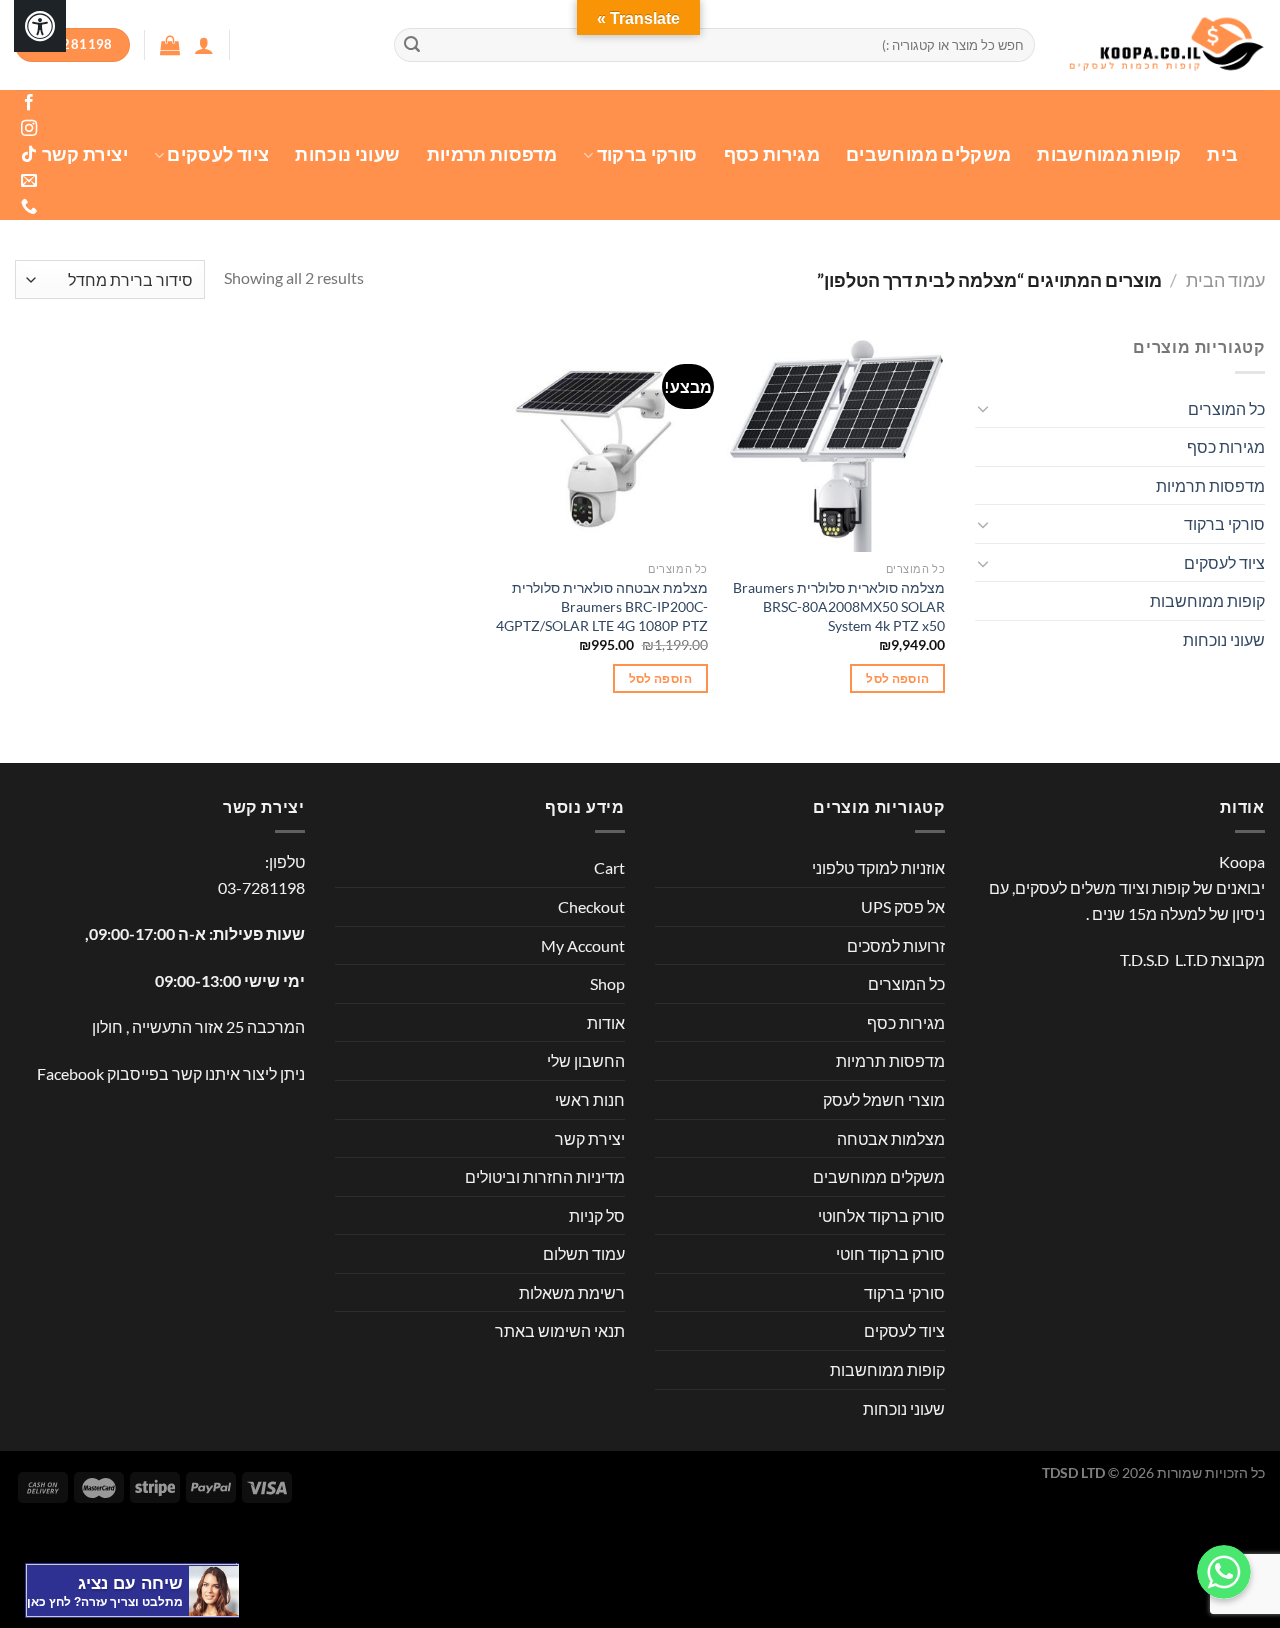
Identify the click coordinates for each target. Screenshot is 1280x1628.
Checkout (591, 906)
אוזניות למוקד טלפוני (878, 867)
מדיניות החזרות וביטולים (545, 1176)
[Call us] (28, 207)
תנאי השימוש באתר (560, 1330)
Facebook (70, 1073)
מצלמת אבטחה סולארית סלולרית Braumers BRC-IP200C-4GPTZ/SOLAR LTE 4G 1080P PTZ (602, 606)
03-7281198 (261, 887)
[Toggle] (983, 408)
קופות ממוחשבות (1109, 154)
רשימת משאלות (572, 1292)
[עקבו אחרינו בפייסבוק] (28, 103)
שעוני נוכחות (347, 154)
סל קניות (597, 1215)
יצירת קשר (85, 154)
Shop (607, 983)
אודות (606, 1022)
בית (1222, 154)
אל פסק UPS (903, 906)
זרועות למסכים (896, 945)
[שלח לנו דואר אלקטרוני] (28, 181)
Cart (609, 867)
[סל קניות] (170, 45)
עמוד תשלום (584, 1253)
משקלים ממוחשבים (928, 154)
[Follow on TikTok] (28, 155)
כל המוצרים (1226, 408)
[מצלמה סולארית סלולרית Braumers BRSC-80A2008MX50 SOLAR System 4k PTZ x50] (836, 443)
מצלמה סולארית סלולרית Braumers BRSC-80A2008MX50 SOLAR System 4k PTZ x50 (839, 606)
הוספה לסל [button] (897, 678)
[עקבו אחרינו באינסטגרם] (28, 129)
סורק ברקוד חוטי (890, 1253)
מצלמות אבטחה (891, 1138)
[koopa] (1165, 45)
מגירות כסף (772, 154)
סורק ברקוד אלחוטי (881, 1215)
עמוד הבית (1225, 280)
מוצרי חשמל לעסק (884, 1099)
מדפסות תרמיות (492, 154)
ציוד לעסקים (218, 154)
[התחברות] (204, 45)
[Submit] (412, 45)
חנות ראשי (590, 1099)
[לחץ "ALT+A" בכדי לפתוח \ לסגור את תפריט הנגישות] (40, 26)
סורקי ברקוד (647, 154)
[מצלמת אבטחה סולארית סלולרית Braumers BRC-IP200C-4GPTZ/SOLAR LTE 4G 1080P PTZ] (599, 443)
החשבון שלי (586, 1060)
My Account (583, 945)
